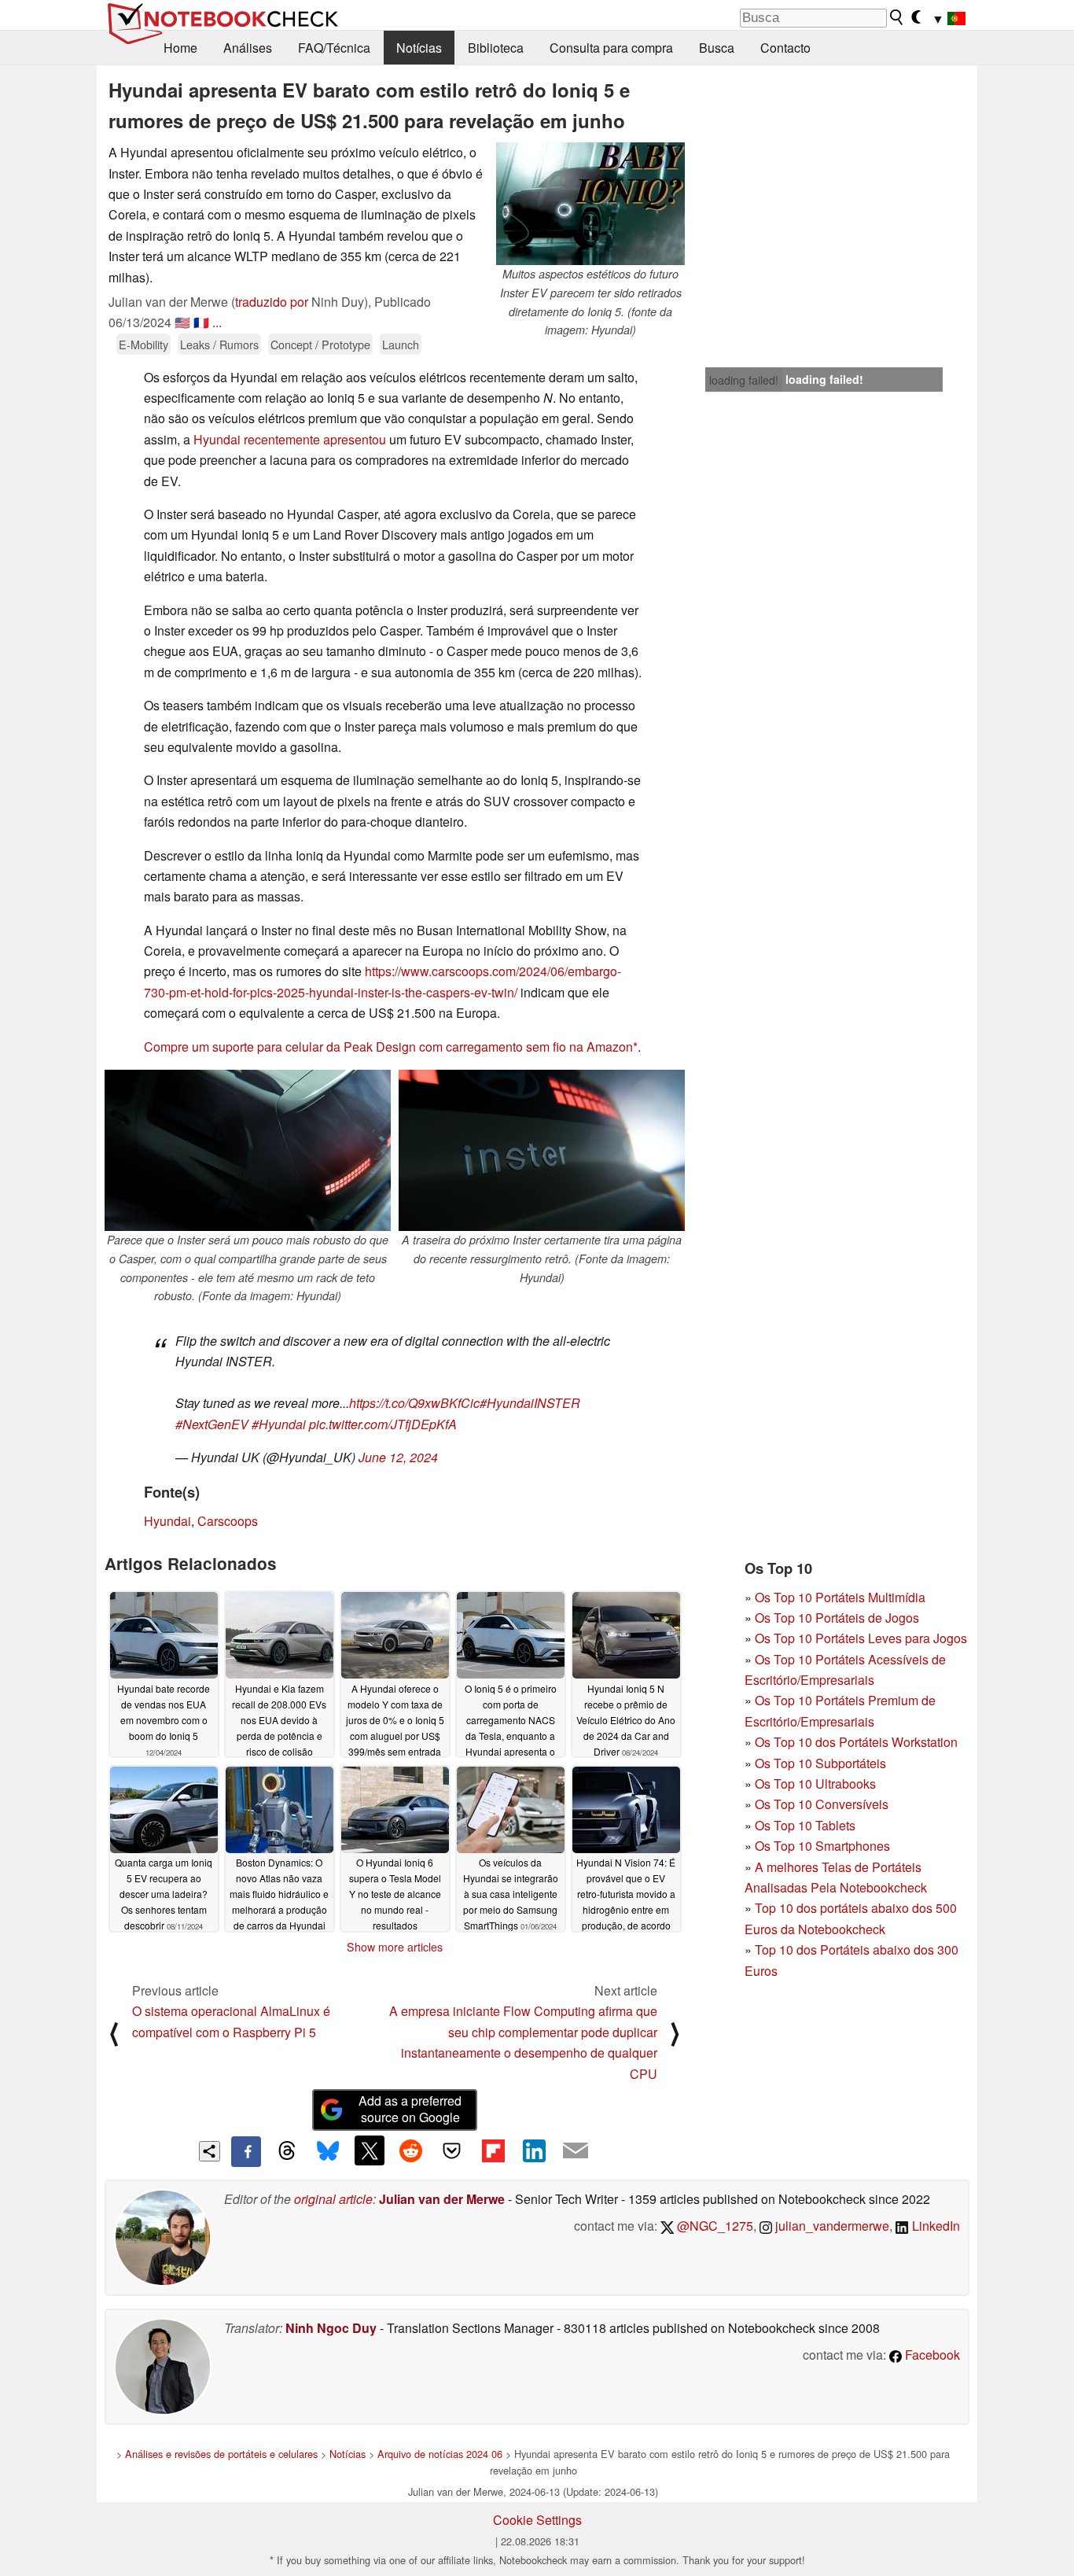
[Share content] (210, 2152)
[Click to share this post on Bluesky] (328, 2151)
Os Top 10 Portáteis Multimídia (840, 1597)
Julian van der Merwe (442, 2199)
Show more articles (395, 1947)
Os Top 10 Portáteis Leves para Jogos (861, 1638)
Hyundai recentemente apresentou (290, 439)
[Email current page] (576, 2151)
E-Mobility (143, 344)
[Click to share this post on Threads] (287, 2151)
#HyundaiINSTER (530, 1403)
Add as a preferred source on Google (410, 2109)
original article (333, 2199)
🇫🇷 (201, 322)
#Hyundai (279, 1424)
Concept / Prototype (320, 344)
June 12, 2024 (398, 1457)
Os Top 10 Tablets (805, 1825)
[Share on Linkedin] (534, 2150)
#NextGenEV (212, 1424)
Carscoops (228, 1521)
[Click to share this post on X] (370, 2150)
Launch (401, 344)
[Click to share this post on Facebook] (246, 2151)
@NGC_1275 (714, 2226)
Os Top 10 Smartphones (822, 1846)
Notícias (419, 48)
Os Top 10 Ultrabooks (815, 1784)
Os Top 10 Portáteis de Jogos (837, 1618)
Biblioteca (496, 48)
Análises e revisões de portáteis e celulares (221, 2454)
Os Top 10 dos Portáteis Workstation (856, 1742)
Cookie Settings (537, 2520)
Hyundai (167, 1521)
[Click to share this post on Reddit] (410, 2150)
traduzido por (272, 302)
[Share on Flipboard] (493, 2150)
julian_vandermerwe (831, 2226)
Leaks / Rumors (219, 344)
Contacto (785, 48)
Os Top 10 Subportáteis (820, 1763)
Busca (717, 48)
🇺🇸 (182, 322)
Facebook (931, 2355)
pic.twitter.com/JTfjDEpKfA (383, 1424)
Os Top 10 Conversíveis (822, 1804)
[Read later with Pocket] (452, 2150)
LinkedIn (934, 2226)
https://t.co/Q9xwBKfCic (414, 1403)
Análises (248, 48)
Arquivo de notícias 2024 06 (440, 2454)
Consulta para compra (611, 48)
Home (180, 48)
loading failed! (744, 380)
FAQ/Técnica (334, 48)
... (217, 322)
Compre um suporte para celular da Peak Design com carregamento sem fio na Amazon (388, 1047)
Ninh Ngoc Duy (331, 2328)
